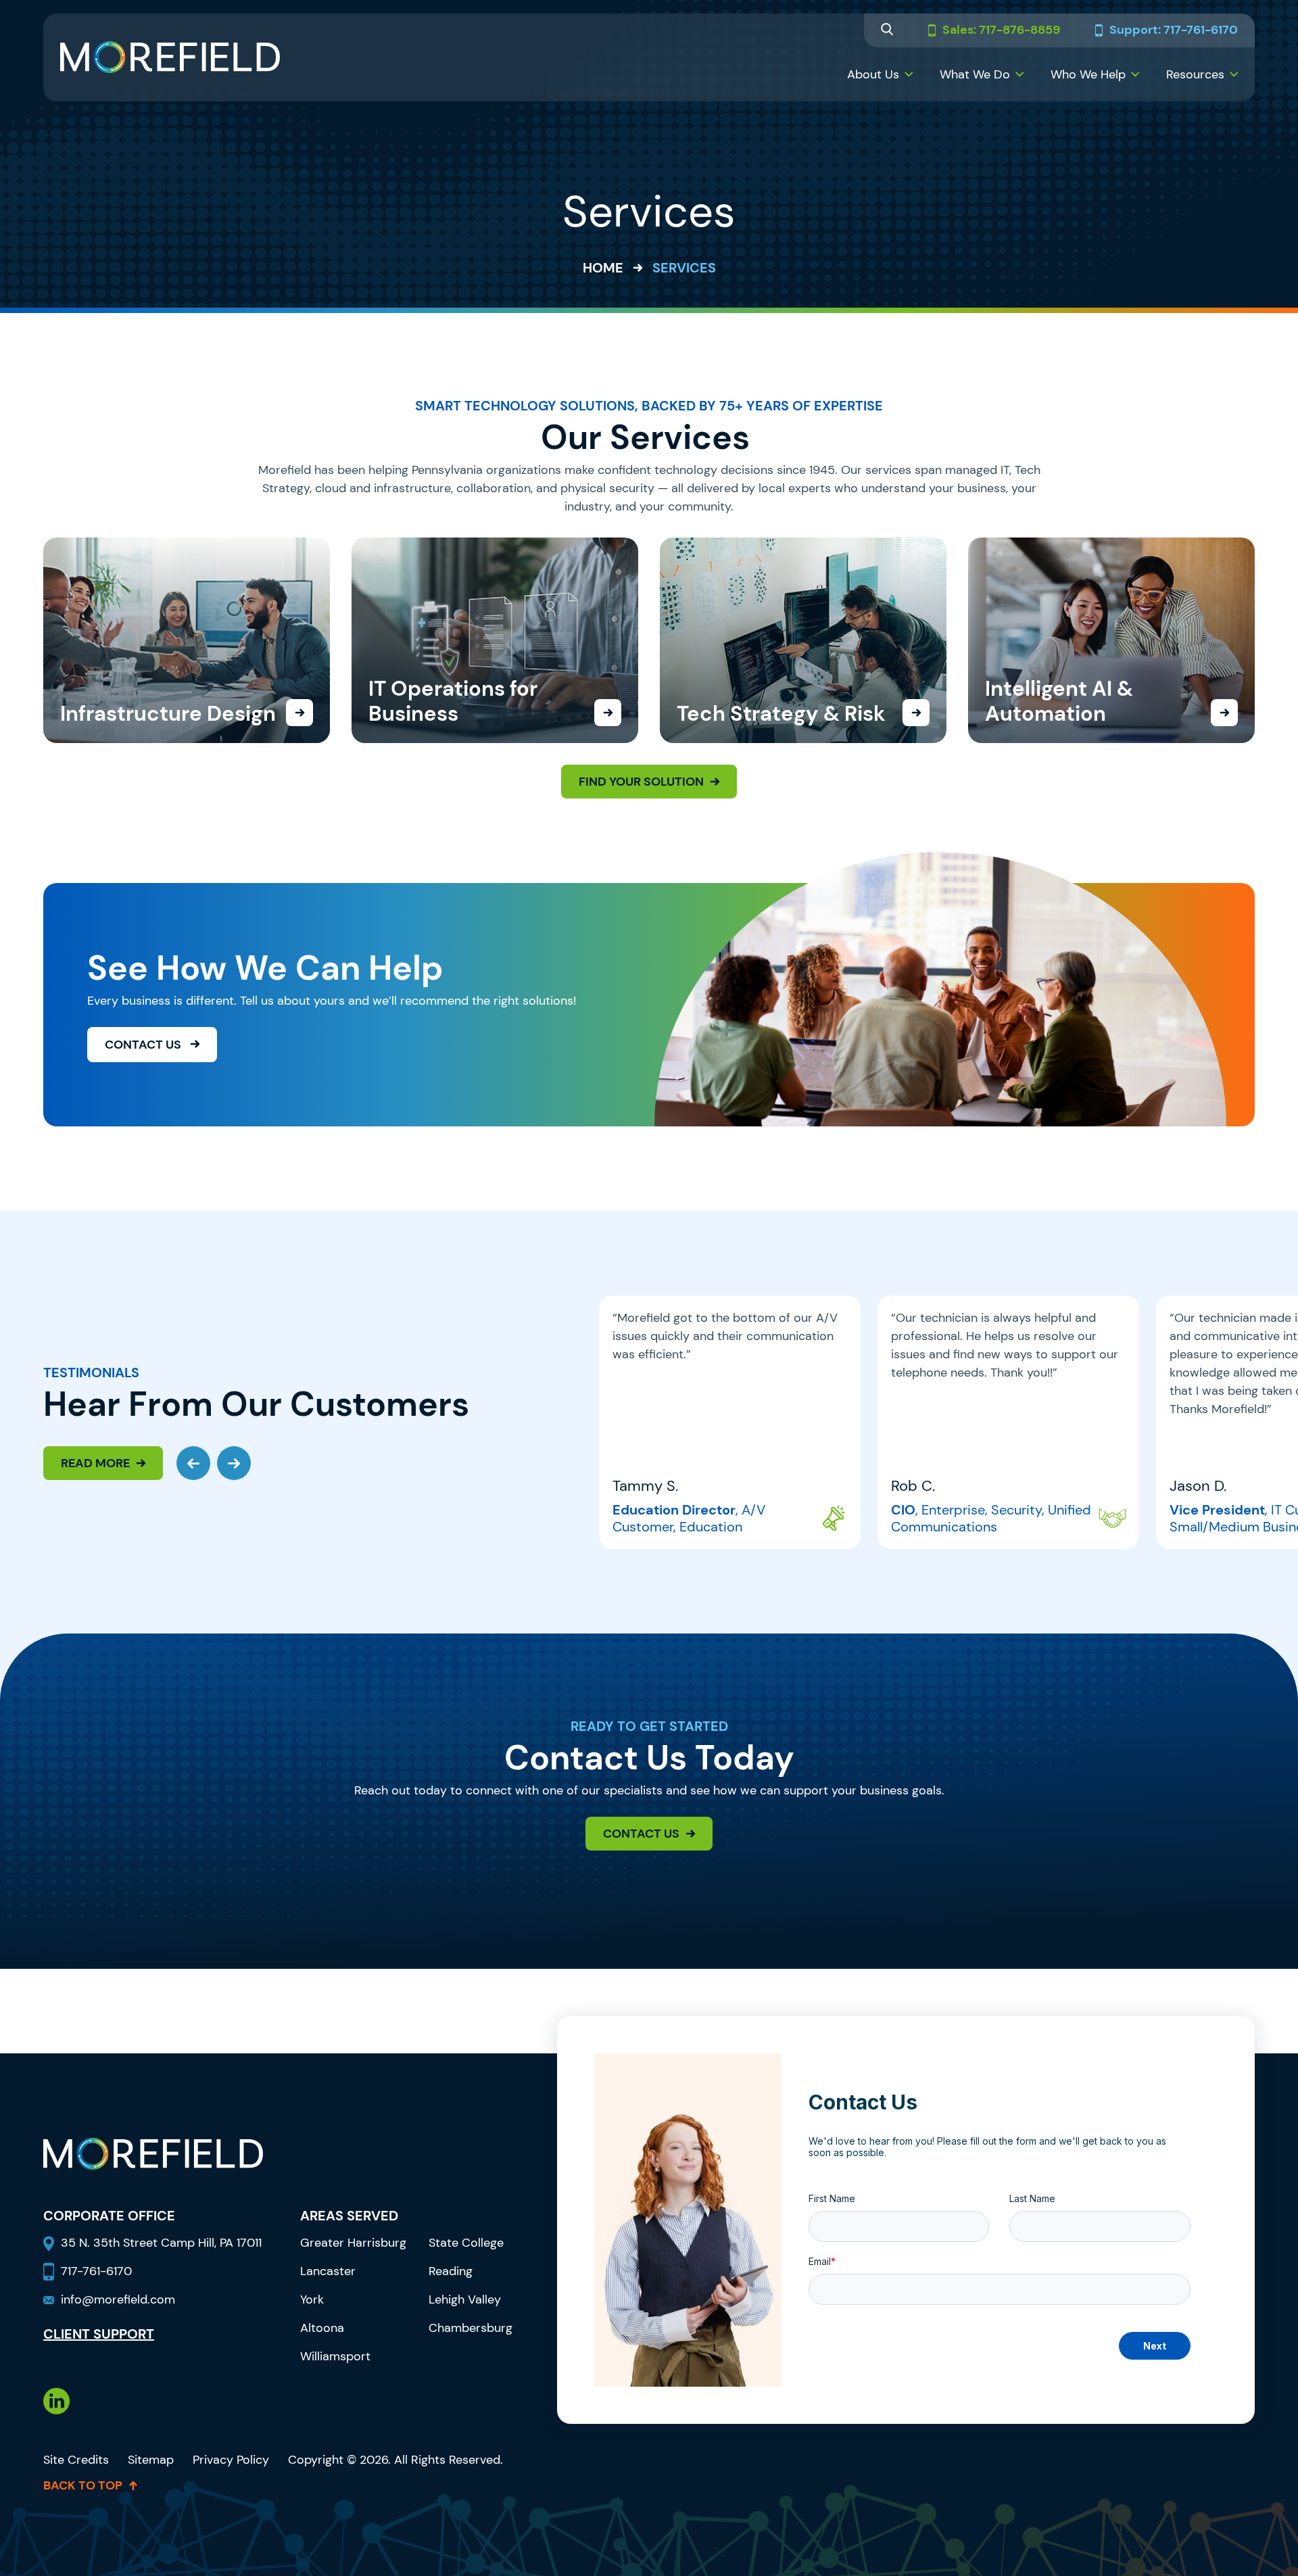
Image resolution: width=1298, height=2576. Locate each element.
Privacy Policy (231, 2460)
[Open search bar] (887, 31)
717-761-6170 (96, 2271)
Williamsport (335, 2356)
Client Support (99, 2334)
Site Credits (76, 2460)
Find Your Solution (641, 782)
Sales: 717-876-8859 (1001, 30)
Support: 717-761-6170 (1174, 30)
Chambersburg (471, 2328)
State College (466, 2243)
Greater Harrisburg (353, 2243)
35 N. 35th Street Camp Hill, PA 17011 (163, 2243)
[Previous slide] (193, 1463)
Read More (95, 1463)
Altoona (322, 2328)
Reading (451, 2271)
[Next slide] (234, 1463)
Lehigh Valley (465, 2299)
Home (603, 268)
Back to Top (83, 2485)
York (312, 2299)
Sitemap (151, 2460)
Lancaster (328, 2271)
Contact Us (144, 1045)
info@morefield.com (118, 2299)
